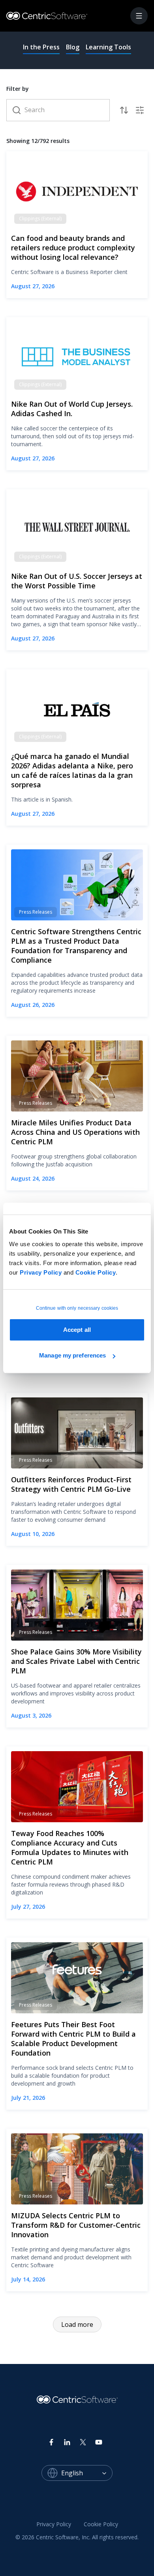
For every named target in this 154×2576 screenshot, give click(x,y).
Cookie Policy (96, 1272)
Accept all (77, 1330)
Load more (77, 2324)
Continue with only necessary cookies (77, 1308)
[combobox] (87, 2473)
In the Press (41, 47)
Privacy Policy (41, 1272)
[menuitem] (54, 2525)
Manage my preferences (72, 1355)
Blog (73, 47)
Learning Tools (108, 47)
